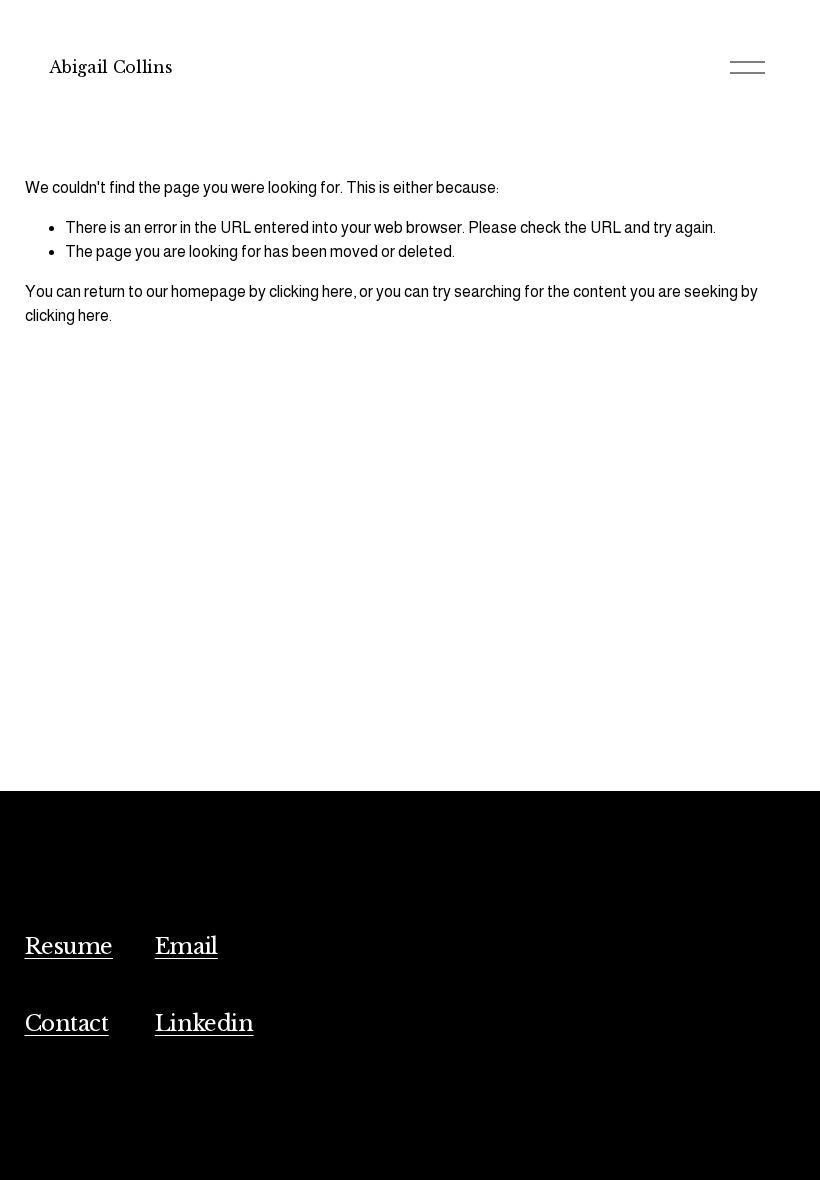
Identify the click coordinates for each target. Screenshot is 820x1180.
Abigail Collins (110, 67)
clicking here (311, 291)
